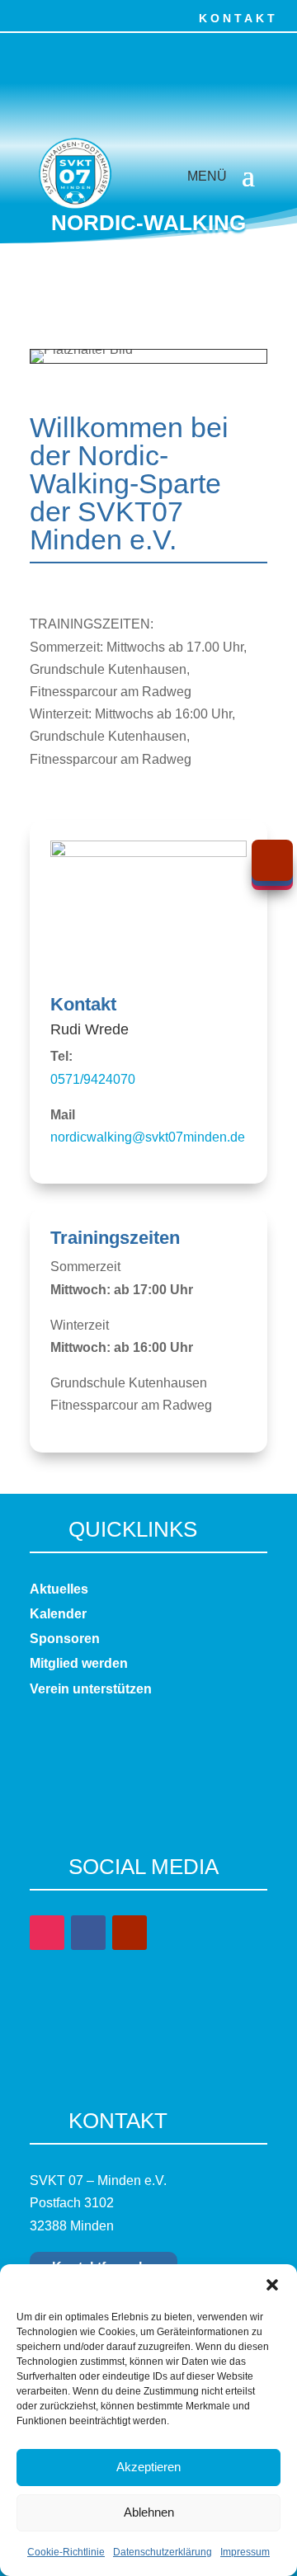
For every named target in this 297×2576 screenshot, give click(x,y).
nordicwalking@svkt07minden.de (148, 1137)
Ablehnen (149, 2512)
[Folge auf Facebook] (22, 15)
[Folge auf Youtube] (95, 15)
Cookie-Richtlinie (66, 2552)
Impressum (245, 2552)
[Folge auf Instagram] (59, 15)
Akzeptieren (148, 2467)
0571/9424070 (93, 1079)
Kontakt (238, 18)
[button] (272, 2285)
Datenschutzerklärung (163, 2552)
